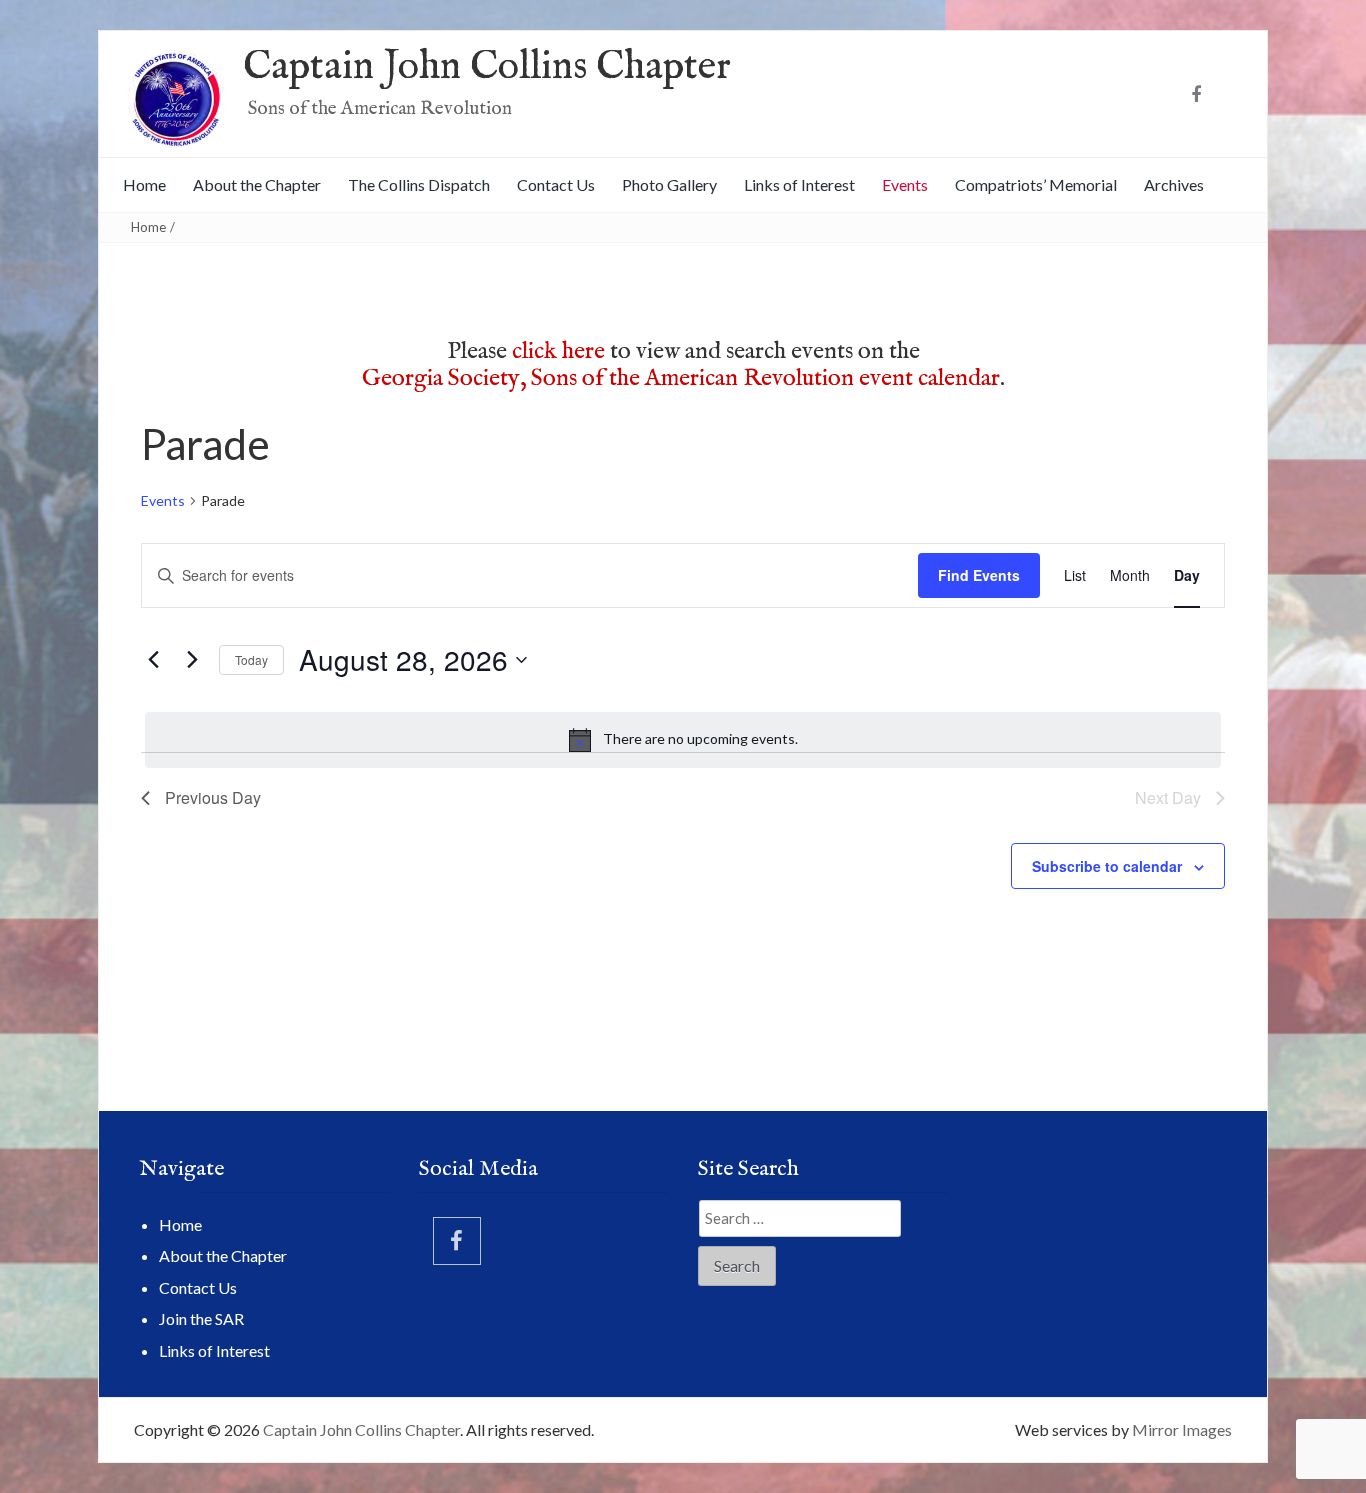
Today (251, 659)
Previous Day (213, 797)
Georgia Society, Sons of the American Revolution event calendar (681, 378)
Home (144, 184)
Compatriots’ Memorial (1036, 184)
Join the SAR (201, 1318)
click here (558, 351)
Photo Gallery (669, 184)
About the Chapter (257, 184)
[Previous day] (153, 660)
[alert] (683, 740)
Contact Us (556, 184)
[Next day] (192, 660)
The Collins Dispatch (419, 184)
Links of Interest (799, 184)
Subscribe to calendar (1107, 866)
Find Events (979, 575)
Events (905, 184)
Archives (1174, 184)
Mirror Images (1182, 1429)
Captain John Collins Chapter (487, 67)
